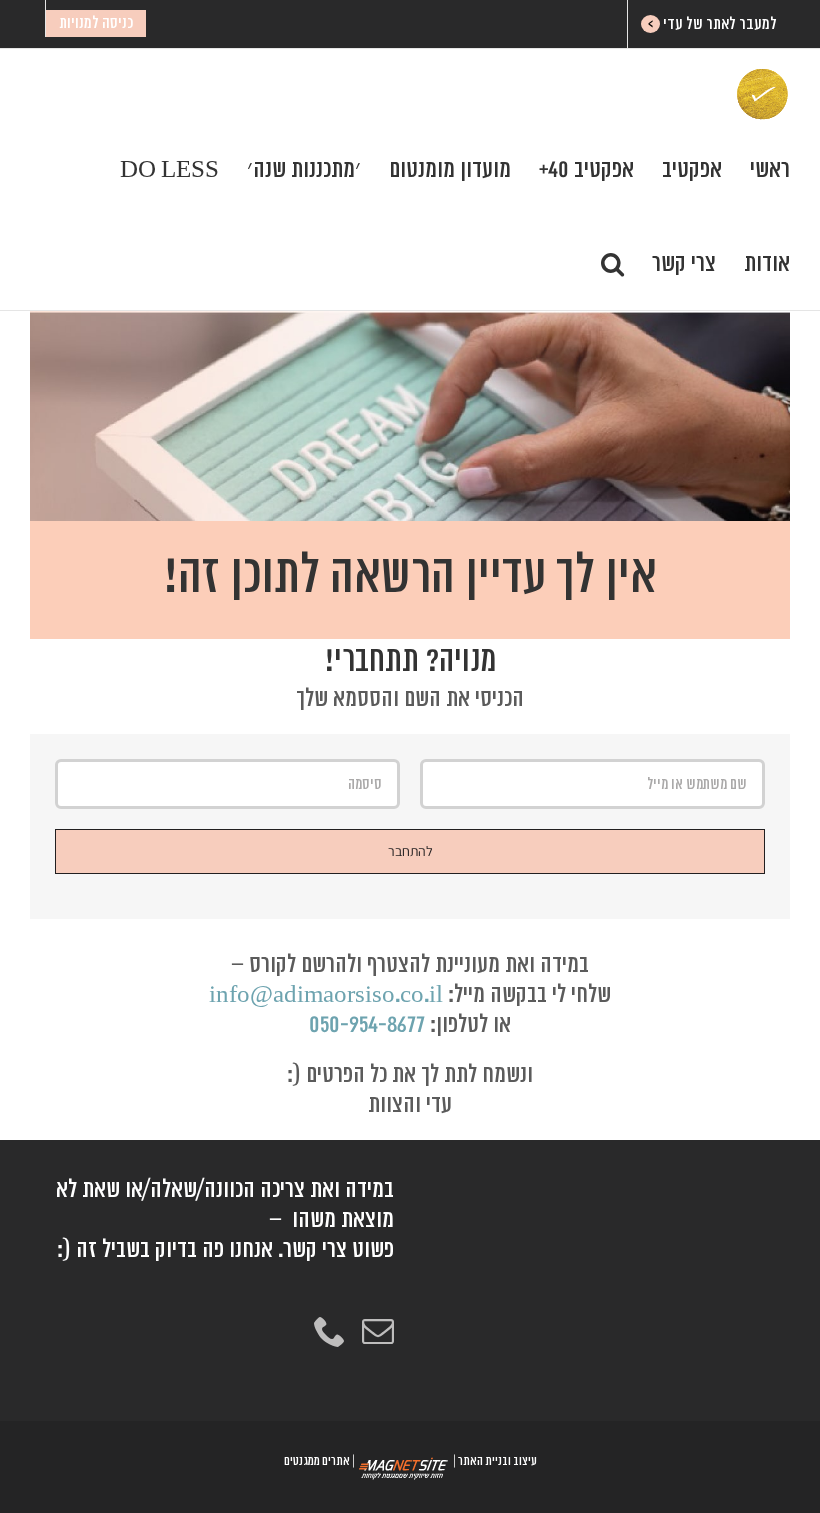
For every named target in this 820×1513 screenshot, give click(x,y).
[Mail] (378, 1331)
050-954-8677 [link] (367, 1024)
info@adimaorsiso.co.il (326, 994)
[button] (612, 263)
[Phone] (330, 1331)
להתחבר (410, 851)
